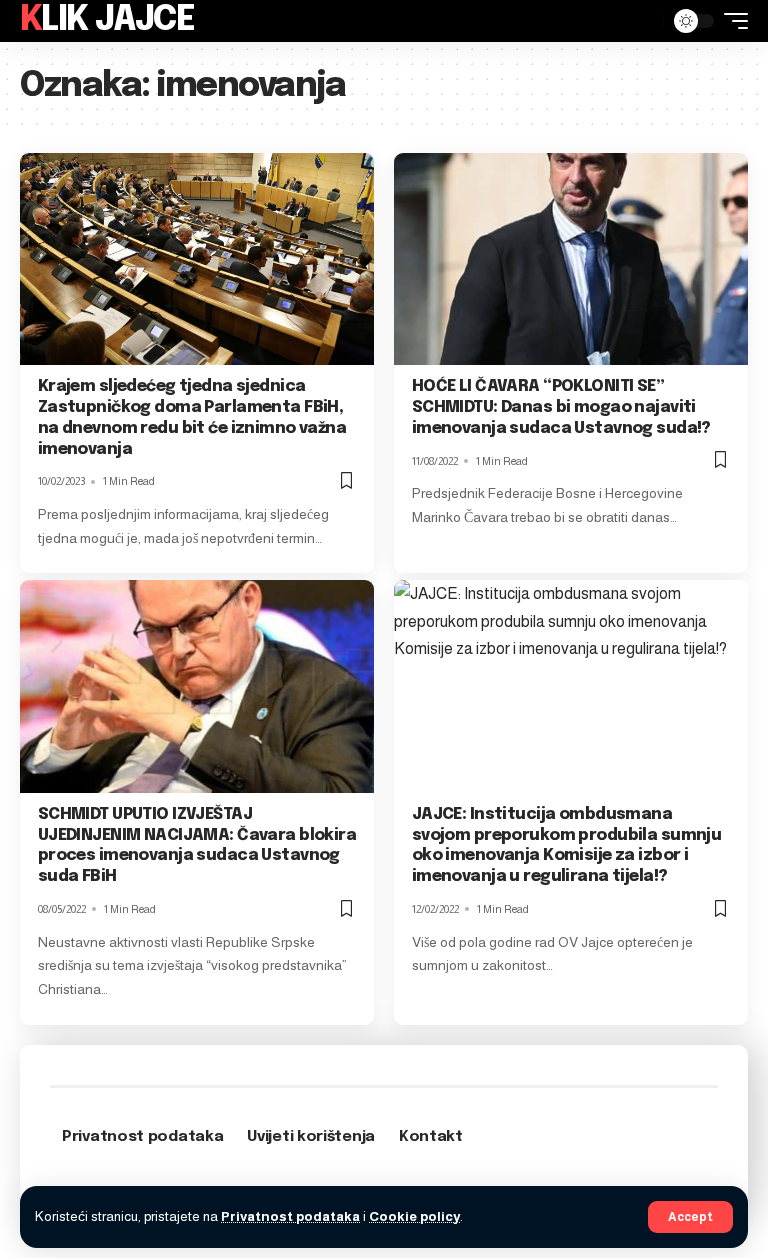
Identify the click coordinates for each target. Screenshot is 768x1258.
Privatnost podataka (290, 1216)
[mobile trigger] (731, 21)
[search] (643, 21)
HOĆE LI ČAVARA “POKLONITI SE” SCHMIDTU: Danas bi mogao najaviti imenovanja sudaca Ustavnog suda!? (561, 407)
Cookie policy (414, 1216)
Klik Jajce (107, 20)
